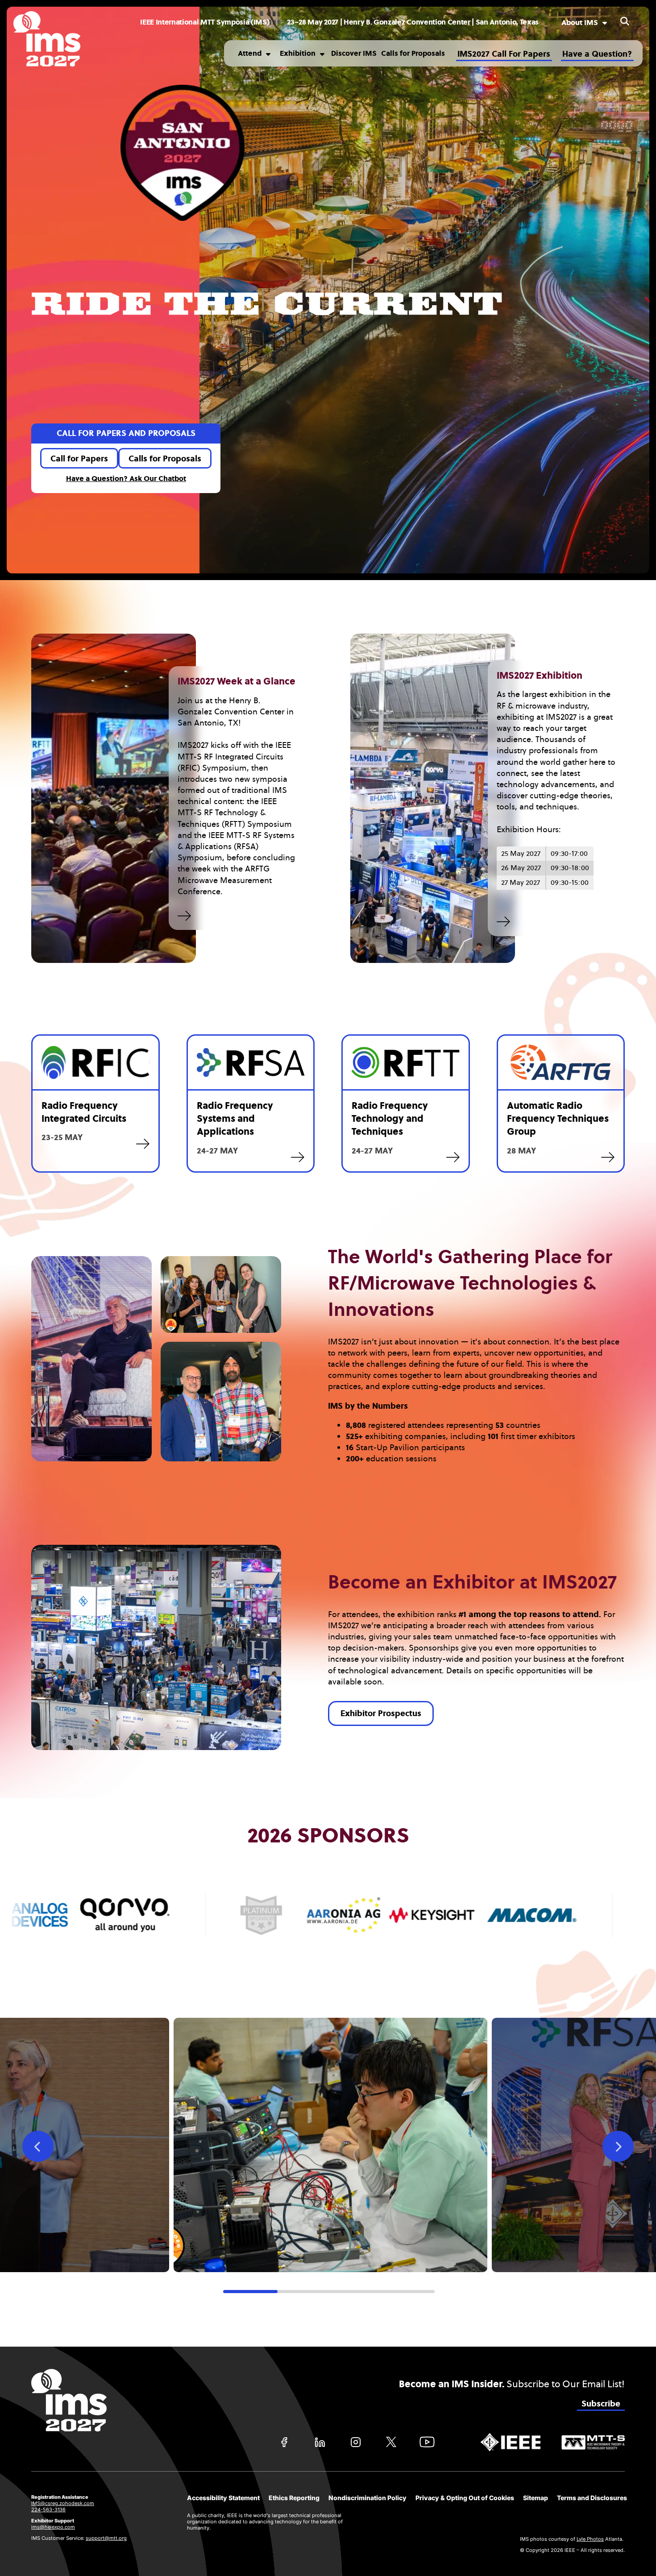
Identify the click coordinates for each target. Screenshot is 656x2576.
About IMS (580, 23)
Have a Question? (597, 54)
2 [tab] (303, 2292)
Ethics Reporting (294, 2498)
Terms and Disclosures (592, 2498)
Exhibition (298, 53)
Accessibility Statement (223, 2498)
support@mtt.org (106, 2538)
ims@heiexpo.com (53, 2527)
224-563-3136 (48, 2510)
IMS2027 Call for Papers (504, 54)
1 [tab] (250, 2292)
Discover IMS (354, 53)
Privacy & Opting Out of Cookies (465, 2498)
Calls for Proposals (413, 53)
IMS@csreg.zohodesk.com (63, 2503)
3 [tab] (355, 2292)
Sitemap (536, 2498)
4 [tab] (408, 2292)
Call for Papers (79, 459)
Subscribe (601, 2404)
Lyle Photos (590, 2539)
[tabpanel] (328, 2145)
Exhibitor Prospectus (381, 1713)
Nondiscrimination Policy (367, 2498)
